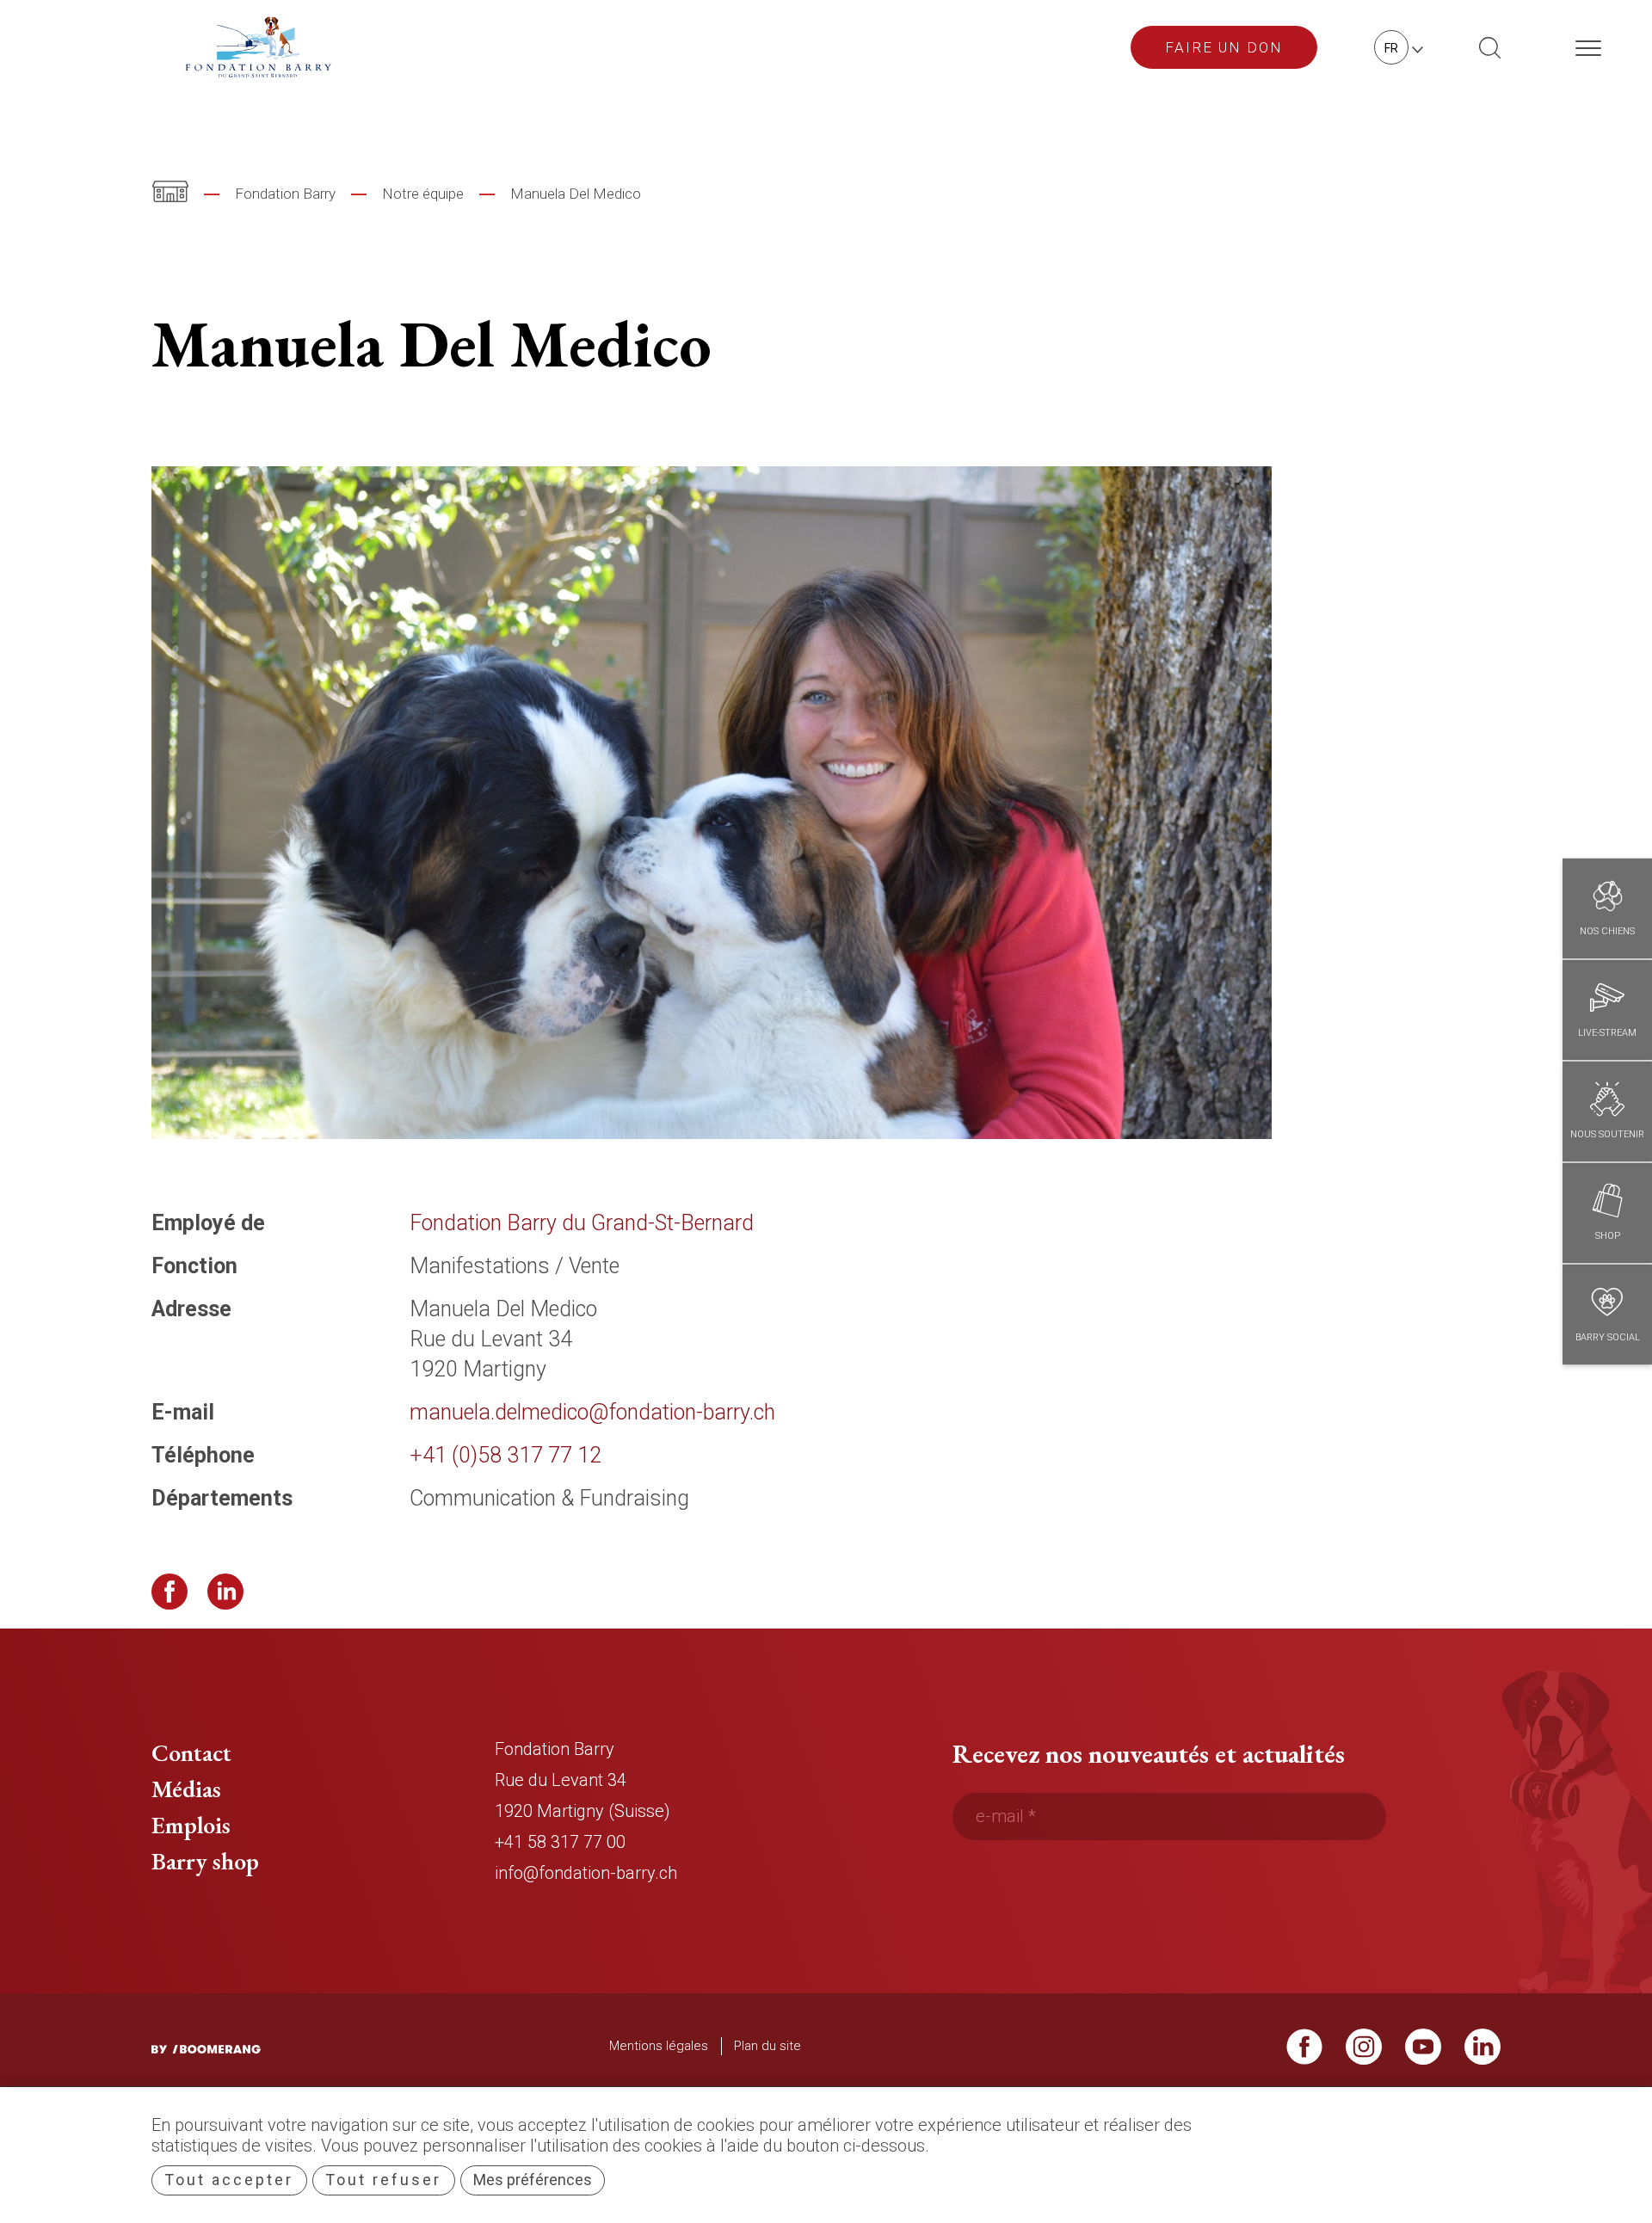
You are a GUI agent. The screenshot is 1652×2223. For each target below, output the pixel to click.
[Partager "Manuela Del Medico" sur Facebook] (170, 1592)
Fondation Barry (285, 194)
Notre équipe (423, 194)
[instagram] (1364, 2053)
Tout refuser (383, 2180)
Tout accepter (229, 2180)
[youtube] (1423, 2053)
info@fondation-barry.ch (586, 1873)
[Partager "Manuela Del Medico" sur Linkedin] (225, 1592)
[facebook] (1304, 2053)
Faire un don (1224, 47)
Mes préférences (533, 2180)
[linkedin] (1482, 2053)
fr (1391, 48)
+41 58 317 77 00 (560, 1842)
